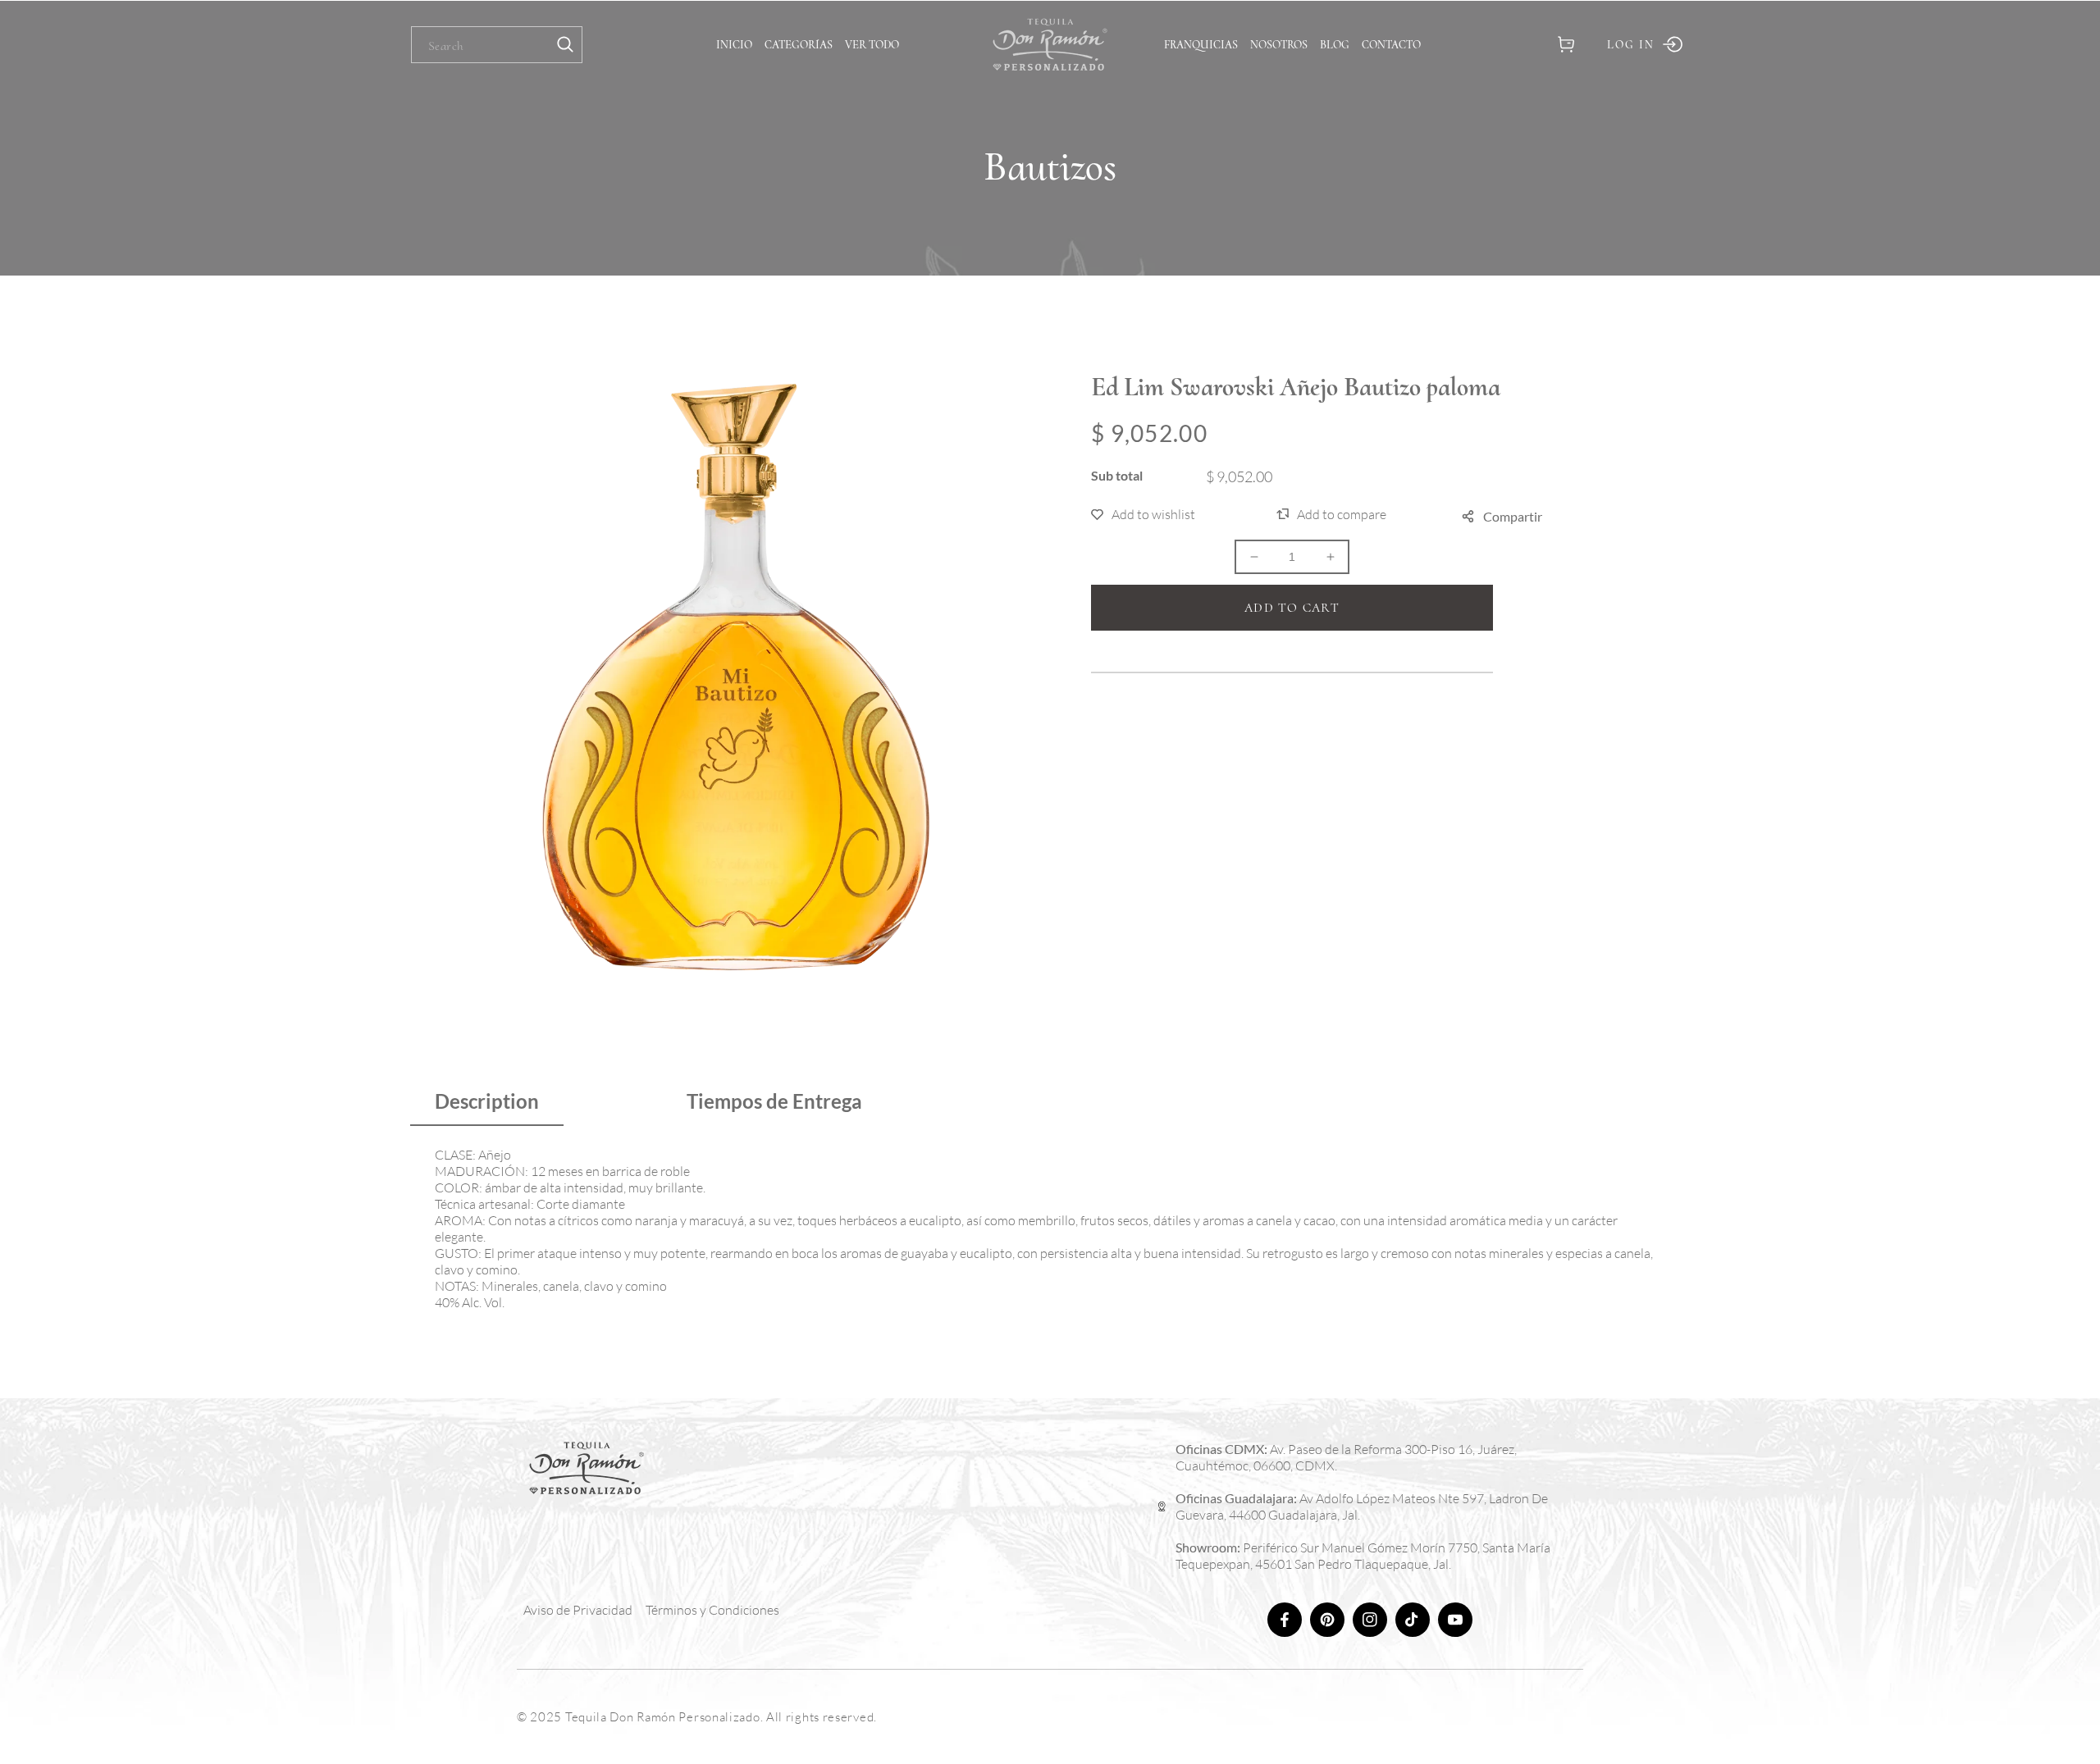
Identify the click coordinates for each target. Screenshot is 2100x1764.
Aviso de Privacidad (578, 1610)
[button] (1566, 45)
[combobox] (497, 45)
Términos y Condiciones (712, 1610)
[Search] (565, 45)
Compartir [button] (1513, 516)
